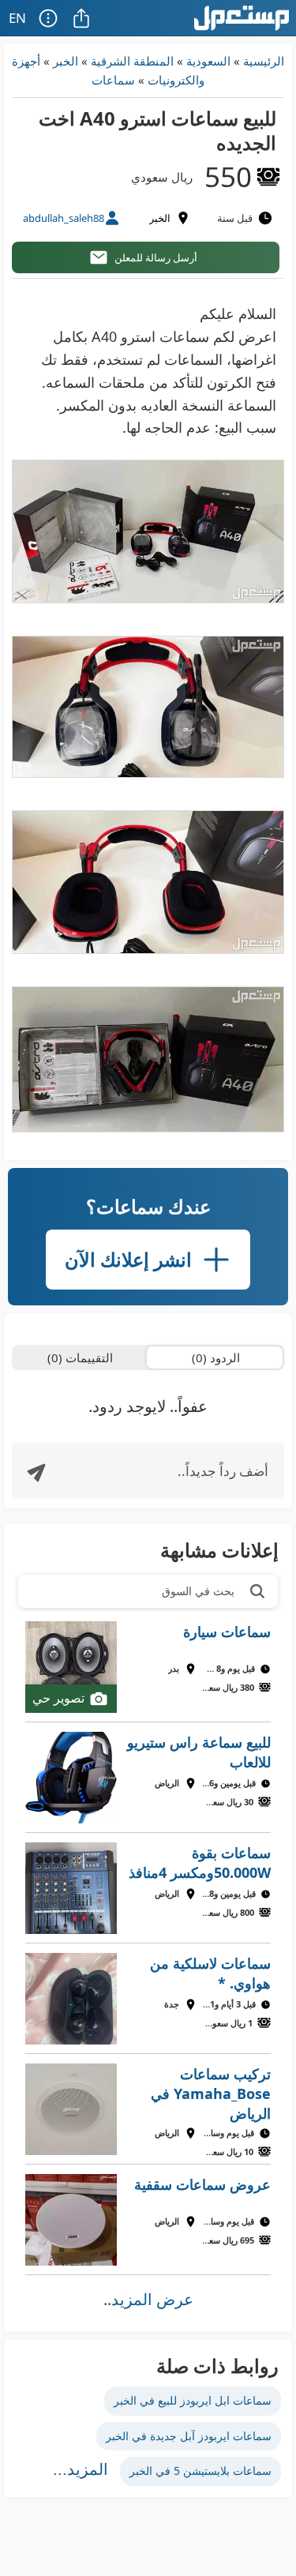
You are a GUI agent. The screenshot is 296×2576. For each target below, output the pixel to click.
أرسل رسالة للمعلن (156, 257)
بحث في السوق (198, 1591)
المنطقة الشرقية (132, 61)
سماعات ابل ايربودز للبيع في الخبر (193, 2400)
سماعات (113, 80)
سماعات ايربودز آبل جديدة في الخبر (189, 2436)
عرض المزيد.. (148, 2299)
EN (17, 18)
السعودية (208, 61)
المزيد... (81, 2469)
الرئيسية (264, 61)
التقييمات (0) (80, 1357)
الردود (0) (216, 1357)
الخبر (66, 61)
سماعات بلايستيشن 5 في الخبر (200, 2471)
